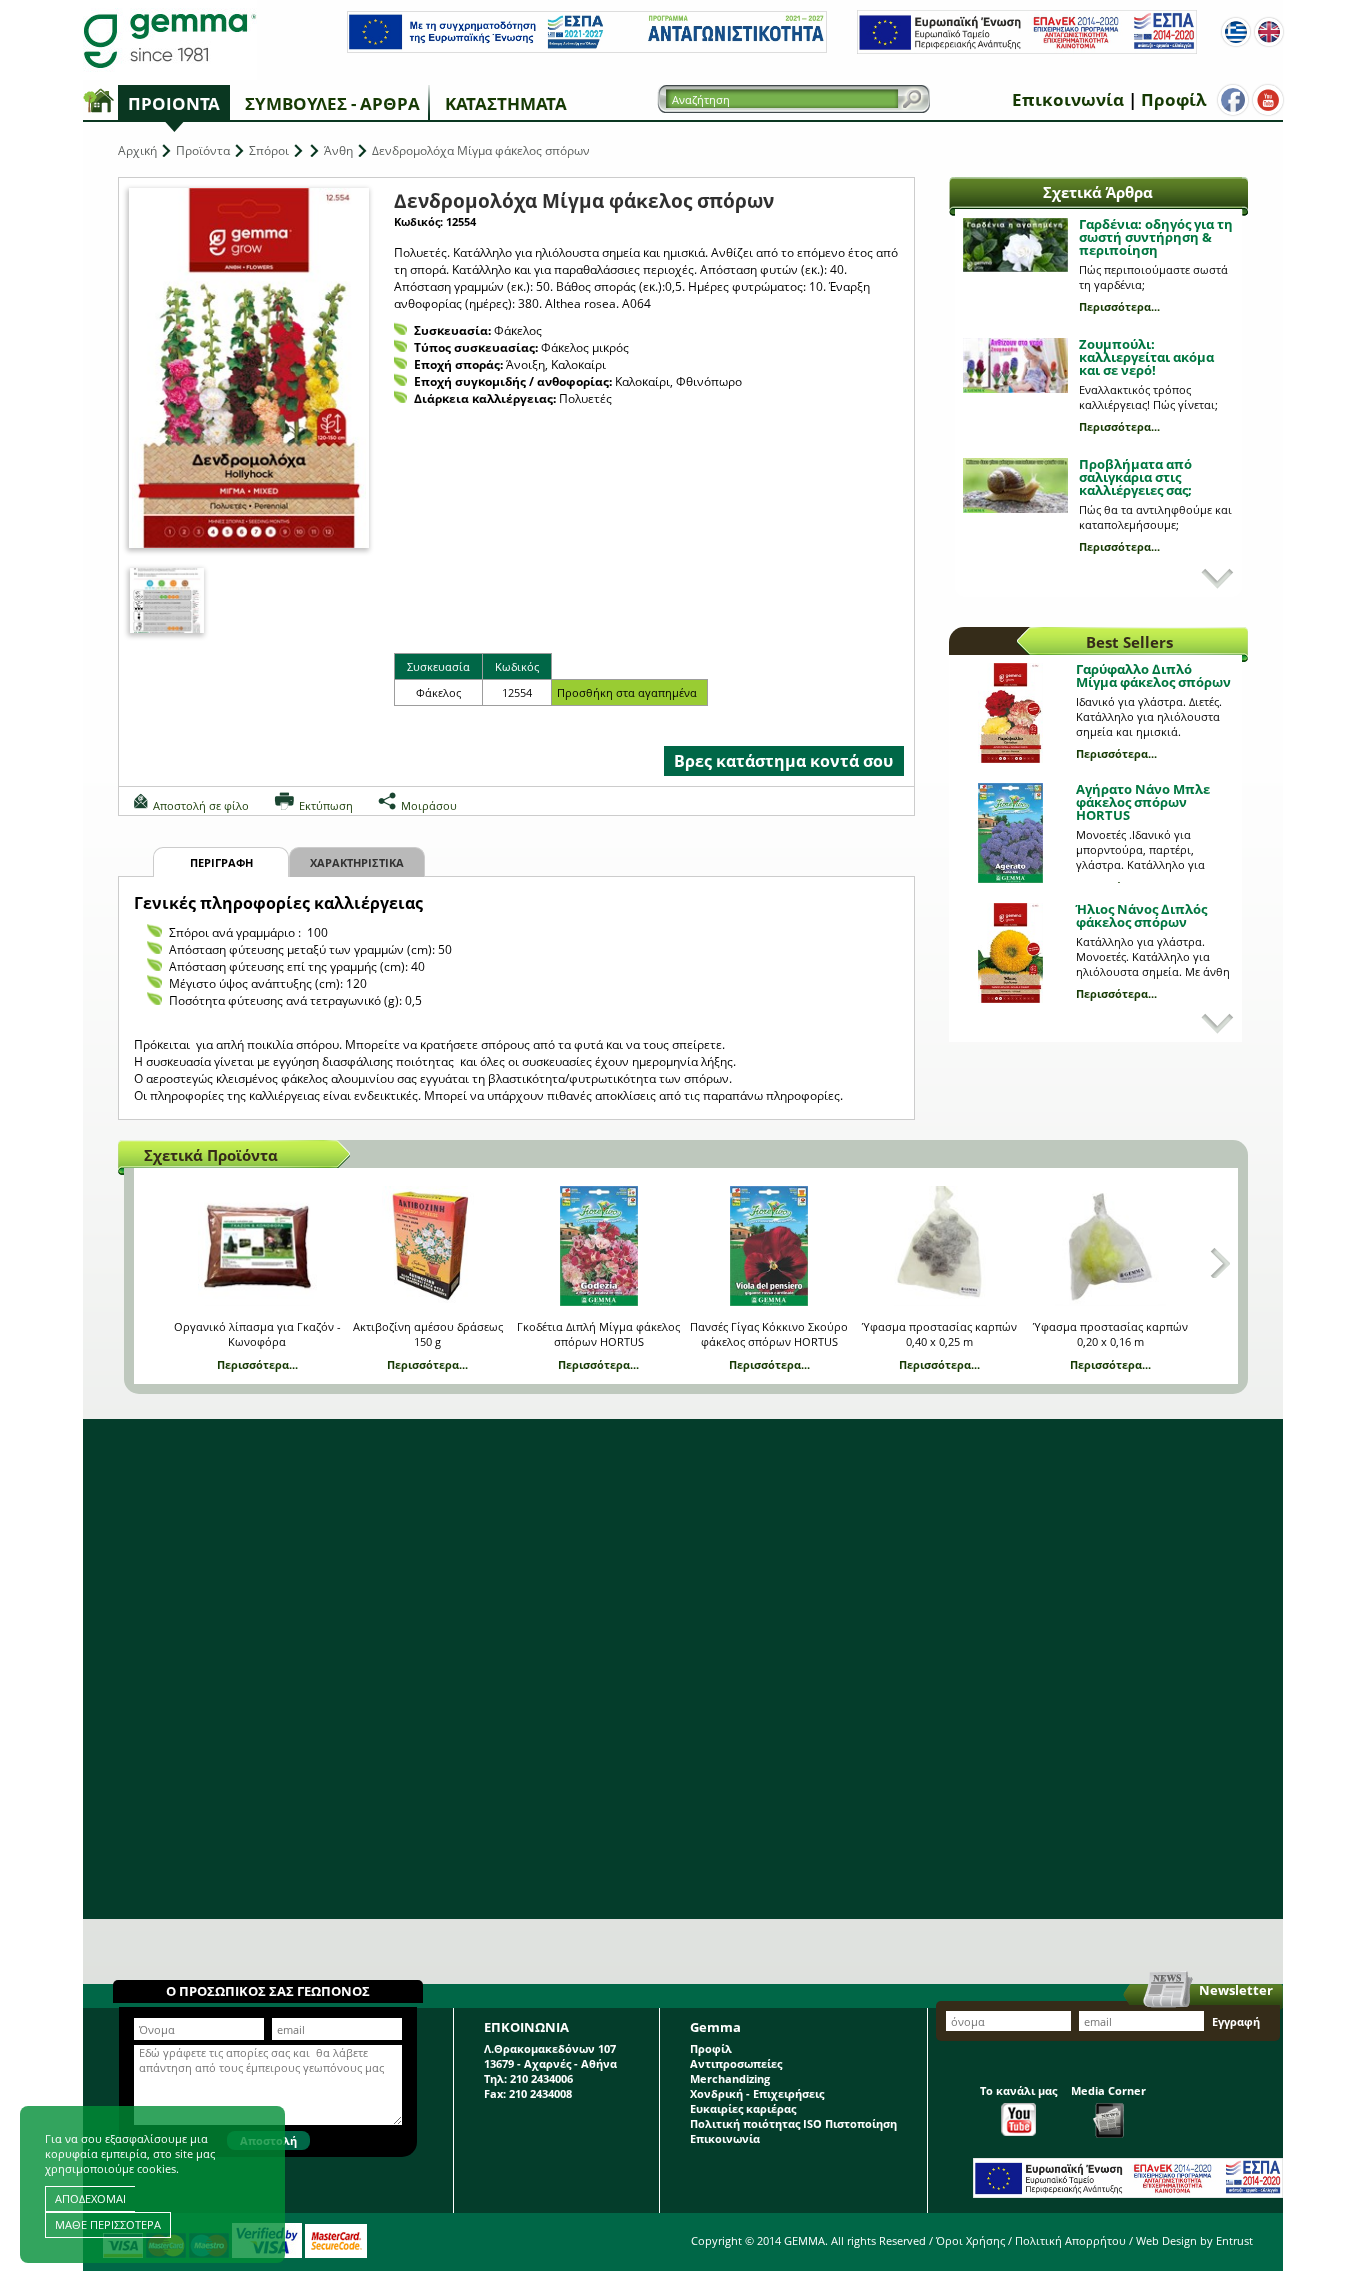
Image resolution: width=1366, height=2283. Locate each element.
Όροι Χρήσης (970, 2240)
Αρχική (137, 150)
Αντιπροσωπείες (736, 2063)
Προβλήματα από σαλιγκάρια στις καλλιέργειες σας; (1135, 477)
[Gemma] (170, 40)
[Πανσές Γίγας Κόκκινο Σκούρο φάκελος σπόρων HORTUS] (769, 1246)
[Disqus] (683, 1669)
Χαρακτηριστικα (357, 862)
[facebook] (1233, 100)
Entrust (1234, 2240)
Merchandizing (730, 2078)
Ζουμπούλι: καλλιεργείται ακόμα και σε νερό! (1146, 357)
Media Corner (1108, 2090)
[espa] (587, 48)
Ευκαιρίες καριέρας (743, 2108)
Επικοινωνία (1068, 99)
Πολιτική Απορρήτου (1070, 2240)
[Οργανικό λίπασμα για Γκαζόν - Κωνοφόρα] (257, 1246)
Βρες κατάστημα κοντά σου (783, 761)
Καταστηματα (506, 103)
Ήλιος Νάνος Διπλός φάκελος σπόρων (1141, 915)
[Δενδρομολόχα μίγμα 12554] (167, 600)
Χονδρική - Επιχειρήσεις (757, 2093)
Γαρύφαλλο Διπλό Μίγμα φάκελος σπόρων (1153, 675)
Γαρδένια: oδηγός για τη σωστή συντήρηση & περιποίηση (1156, 237)
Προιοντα (174, 103)
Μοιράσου (429, 805)
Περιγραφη (221, 862)
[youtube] (1268, 100)
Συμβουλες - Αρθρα (332, 103)
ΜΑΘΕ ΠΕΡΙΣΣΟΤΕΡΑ (108, 2224)
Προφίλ (1173, 99)
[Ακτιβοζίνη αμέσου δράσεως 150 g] (427, 1246)
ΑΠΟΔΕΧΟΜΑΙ (90, 2198)
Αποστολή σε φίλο (201, 805)
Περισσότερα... (1119, 306)
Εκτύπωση (326, 805)
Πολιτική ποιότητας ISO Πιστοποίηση (793, 2123)
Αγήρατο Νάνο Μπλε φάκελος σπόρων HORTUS (1143, 802)
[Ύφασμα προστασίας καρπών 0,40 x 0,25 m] (939, 1246)
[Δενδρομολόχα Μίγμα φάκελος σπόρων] (249, 368)
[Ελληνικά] (1236, 32)
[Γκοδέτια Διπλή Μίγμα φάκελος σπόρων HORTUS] (598, 1246)
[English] (1269, 32)
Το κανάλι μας (1018, 2090)
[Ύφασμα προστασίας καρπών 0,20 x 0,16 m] (1110, 1246)
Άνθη (338, 150)
